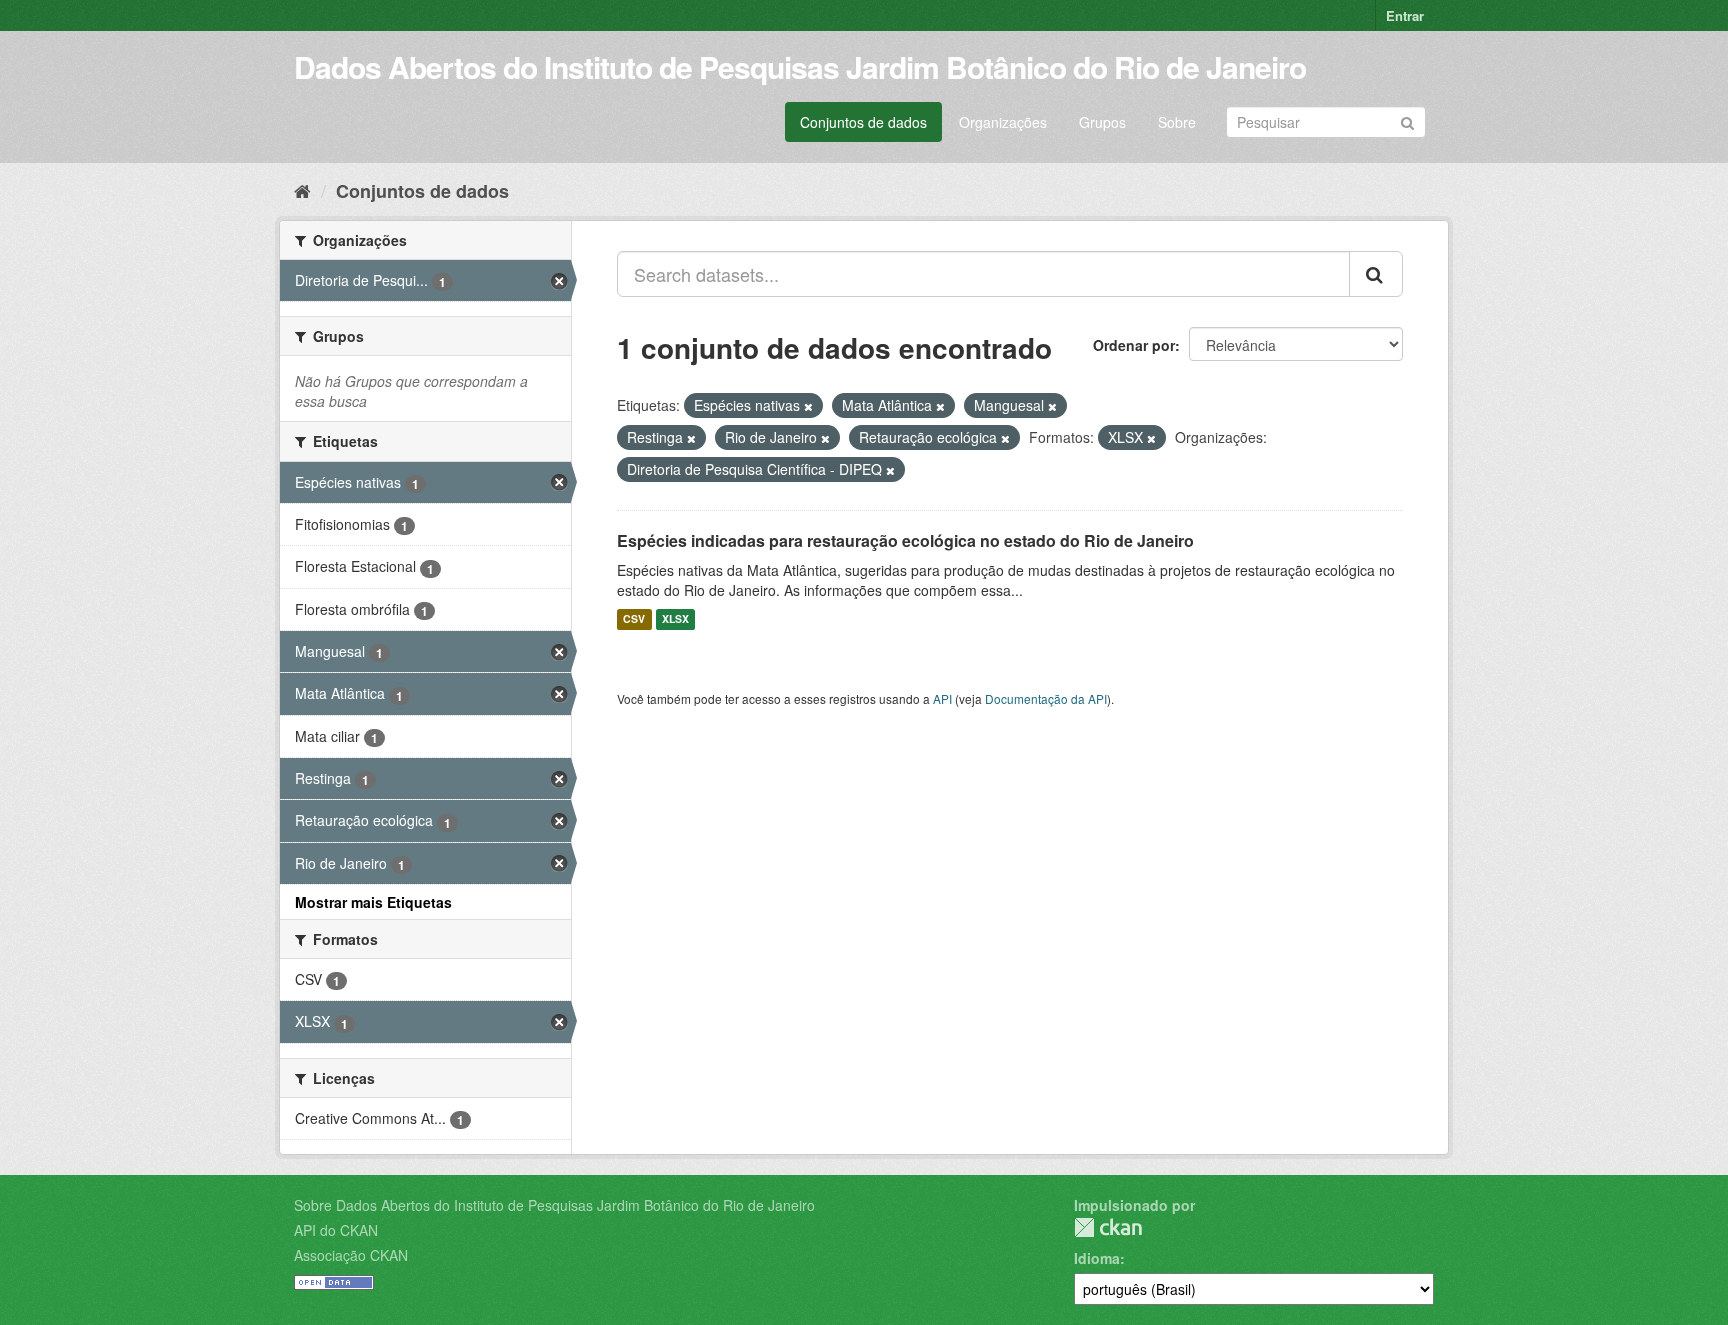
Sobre (1177, 122)
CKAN (1108, 1227)
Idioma (1097, 1258)
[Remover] (808, 406)
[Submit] (1407, 120)
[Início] (302, 190)
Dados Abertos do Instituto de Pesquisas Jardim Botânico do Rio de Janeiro (800, 66)
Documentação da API (1046, 698)
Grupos (1102, 122)
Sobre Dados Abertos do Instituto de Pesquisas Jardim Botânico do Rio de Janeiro (554, 1205)
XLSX (675, 619)
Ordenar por (1134, 345)
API (942, 698)
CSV (634, 619)
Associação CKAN (351, 1255)
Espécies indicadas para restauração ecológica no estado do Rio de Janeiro (905, 540)
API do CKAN (336, 1230)
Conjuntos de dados (863, 122)
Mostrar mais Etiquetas (373, 902)
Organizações (1003, 122)
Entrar (1405, 15)
